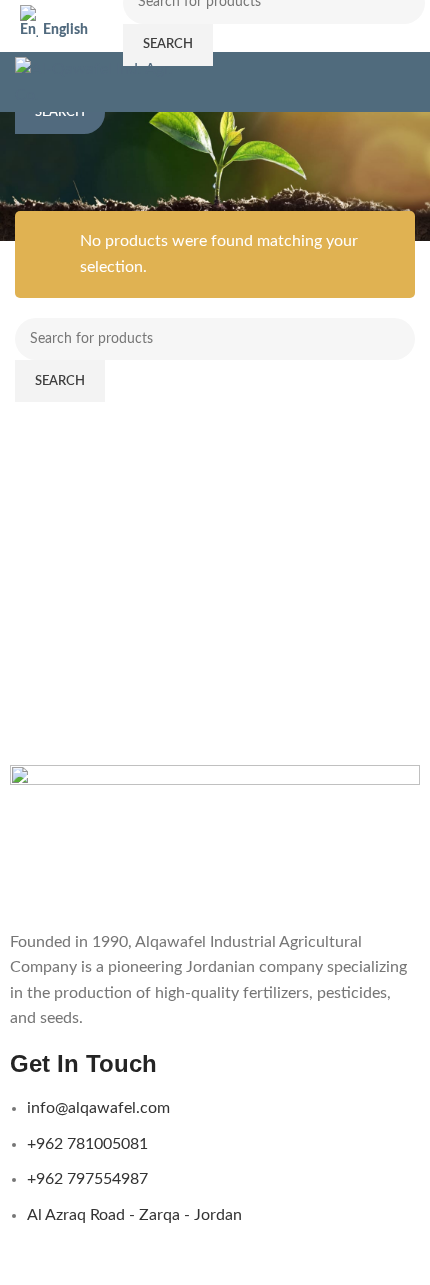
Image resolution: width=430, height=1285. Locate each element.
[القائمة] (407, 82)
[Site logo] (101, 81)
